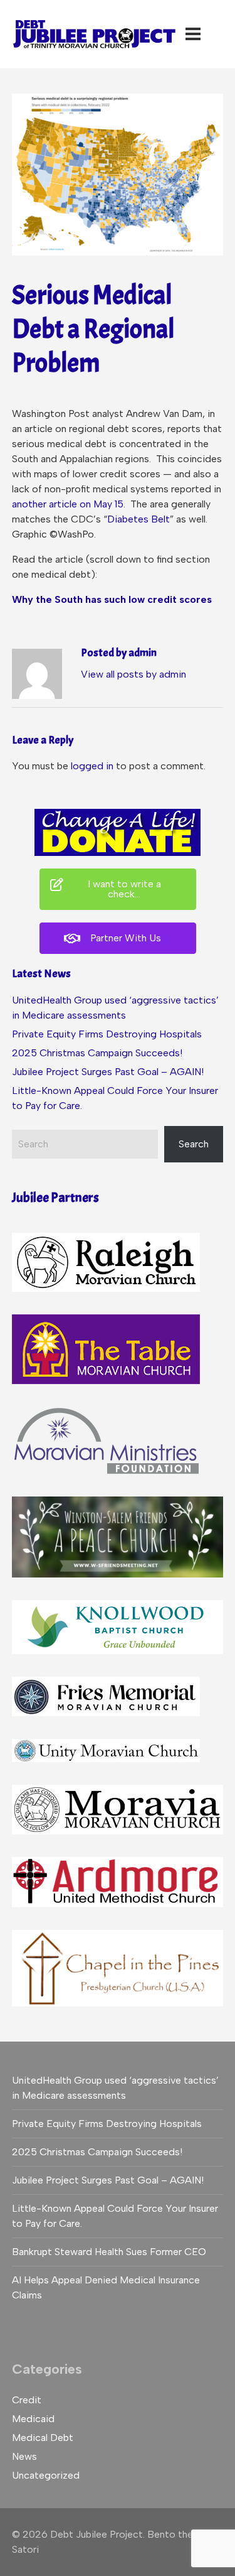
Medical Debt (43, 2438)
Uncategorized (46, 2475)
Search (194, 1144)
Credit (27, 2400)
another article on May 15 (68, 504)
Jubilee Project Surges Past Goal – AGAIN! (108, 1072)
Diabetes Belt (138, 519)
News (24, 2456)
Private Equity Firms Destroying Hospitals (107, 1034)
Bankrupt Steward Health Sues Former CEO (109, 2252)
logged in (92, 766)
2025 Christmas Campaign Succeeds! (97, 1053)
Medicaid (33, 2419)
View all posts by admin (133, 674)
